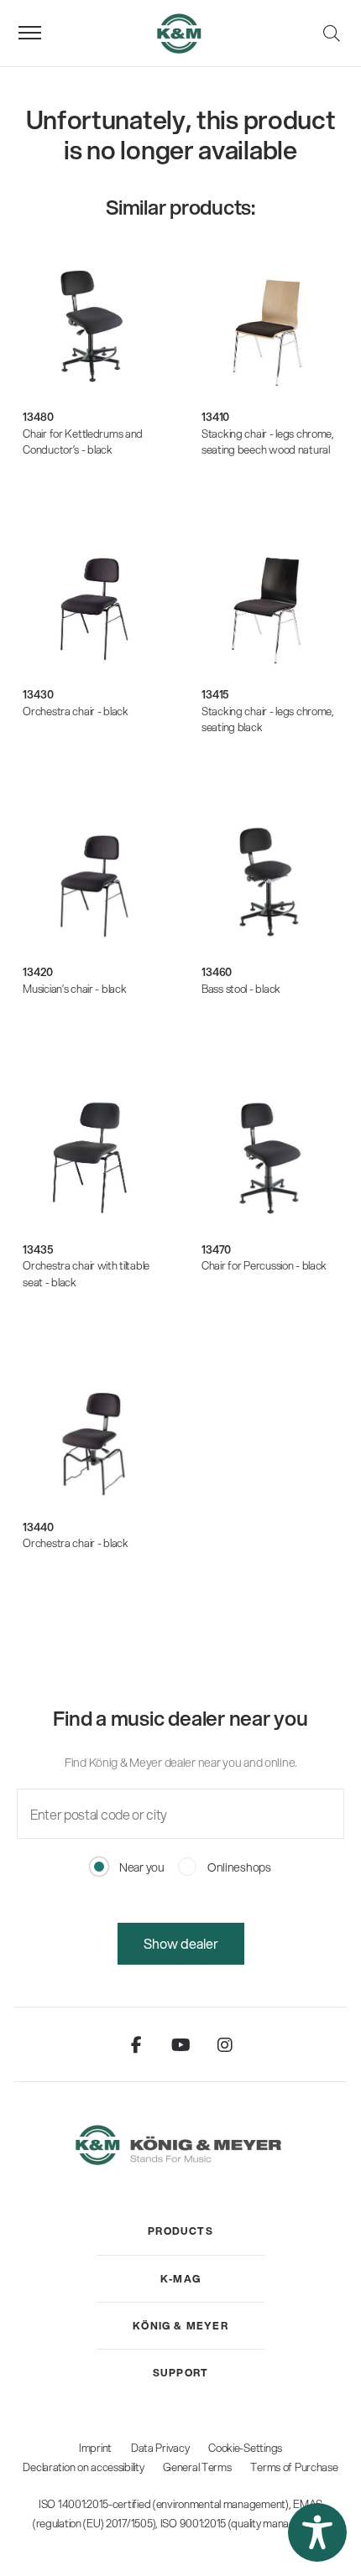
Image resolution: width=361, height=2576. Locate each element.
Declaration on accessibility (83, 2467)
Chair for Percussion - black (264, 1265)
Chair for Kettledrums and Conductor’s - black (83, 442)
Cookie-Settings (245, 2448)
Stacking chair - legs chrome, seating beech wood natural (268, 442)
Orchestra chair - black (76, 711)
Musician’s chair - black (74, 989)
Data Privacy (160, 2448)
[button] (317, 2532)
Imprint (95, 2448)
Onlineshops (238, 1867)
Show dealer (181, 1943)
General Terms (197, 2467)
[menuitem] (180, 2231)
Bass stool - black (241, 989)
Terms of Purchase (294, 2467)
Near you (140, 1867)
